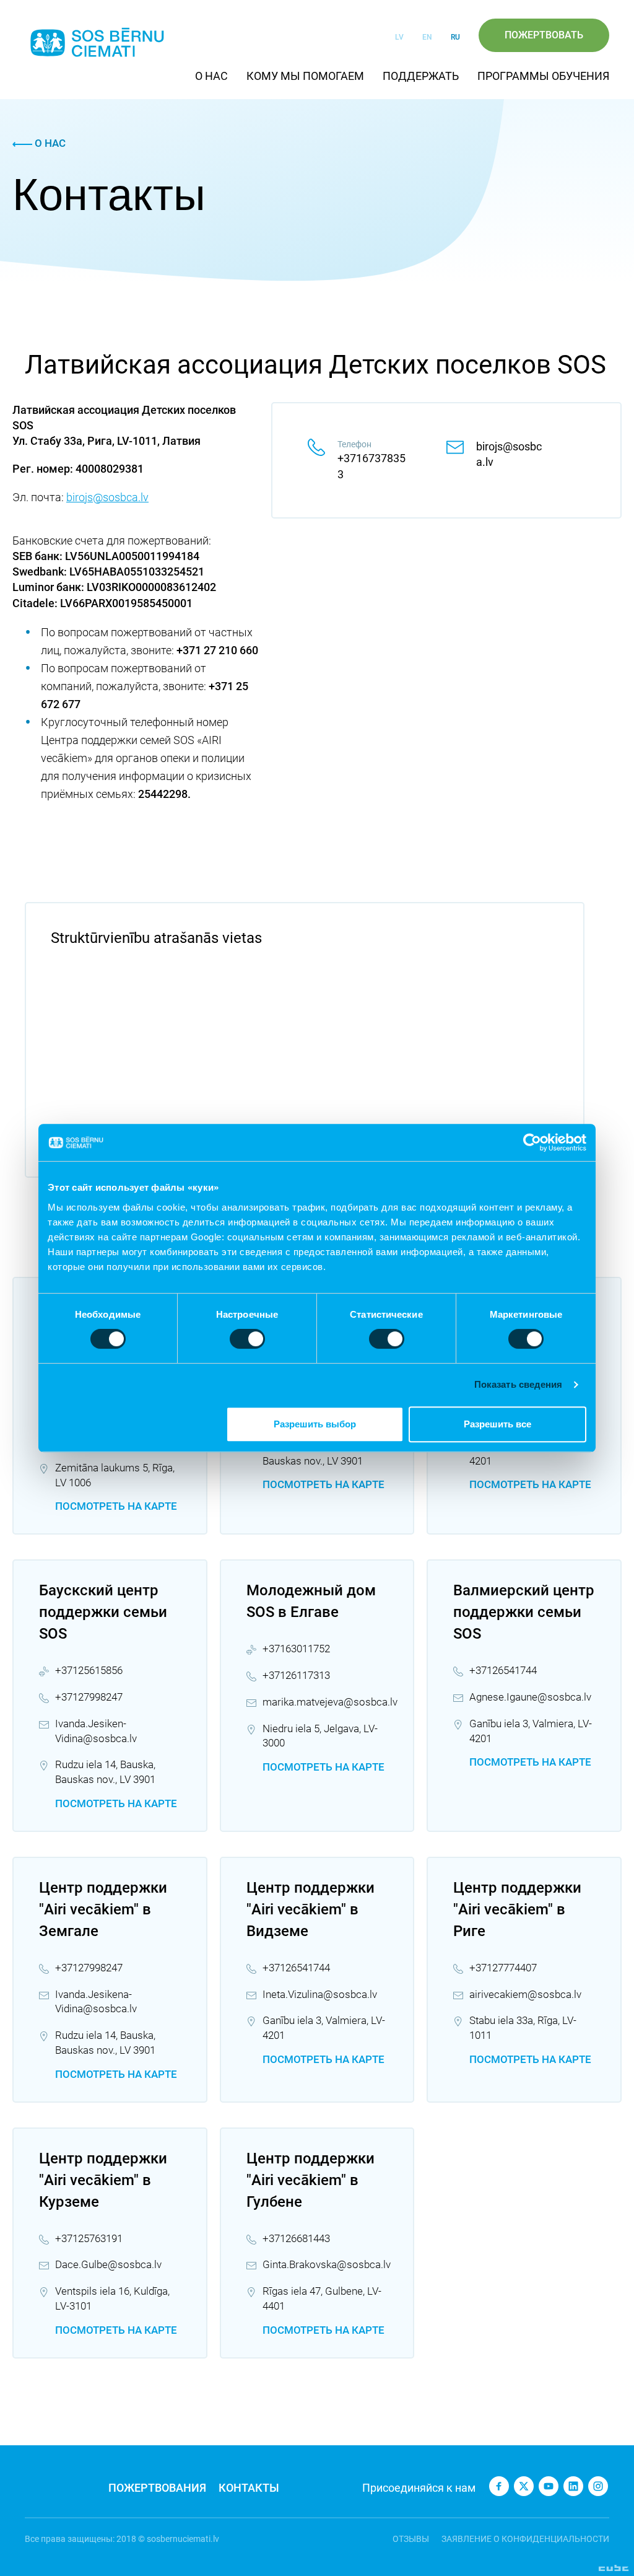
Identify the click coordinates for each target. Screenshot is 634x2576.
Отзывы (411, 2539)
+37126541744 (503, 1670)
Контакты (249, 2488)
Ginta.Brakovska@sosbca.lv (327, 2264)
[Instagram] (598, 2486)
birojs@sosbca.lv (107, 497)
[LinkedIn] (573, 2486)
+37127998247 (89, 1697)
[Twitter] (524, 2486)
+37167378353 (371, 466)
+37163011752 (296, 1649)
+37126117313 (296, 1675)
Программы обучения (543, 76)
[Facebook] (499, 2486)
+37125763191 (89, 2238)
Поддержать (421, 76)
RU (455, 37)
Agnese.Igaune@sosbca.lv (530, 1697)
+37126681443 (296, 2238)
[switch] (247, 1339)
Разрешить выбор (315, 1424)
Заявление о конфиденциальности (525, 2539)
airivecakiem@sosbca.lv (525, 1994)
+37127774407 (503, 1968)
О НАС (211, 76)
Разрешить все (497, 1424)
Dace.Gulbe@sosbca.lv (108, 2264)
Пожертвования (157, 2488)
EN (427, 37)
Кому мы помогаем (305, 76)
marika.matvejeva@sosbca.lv (330, 1702)
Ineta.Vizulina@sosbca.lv (320, 1994)
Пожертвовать (544, 35)
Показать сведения (519, 1384)
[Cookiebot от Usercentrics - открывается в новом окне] (532, 1142)
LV (399, 37)
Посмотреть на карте (116, 1506)
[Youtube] (549, 2486)
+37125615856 (89, 1670)
